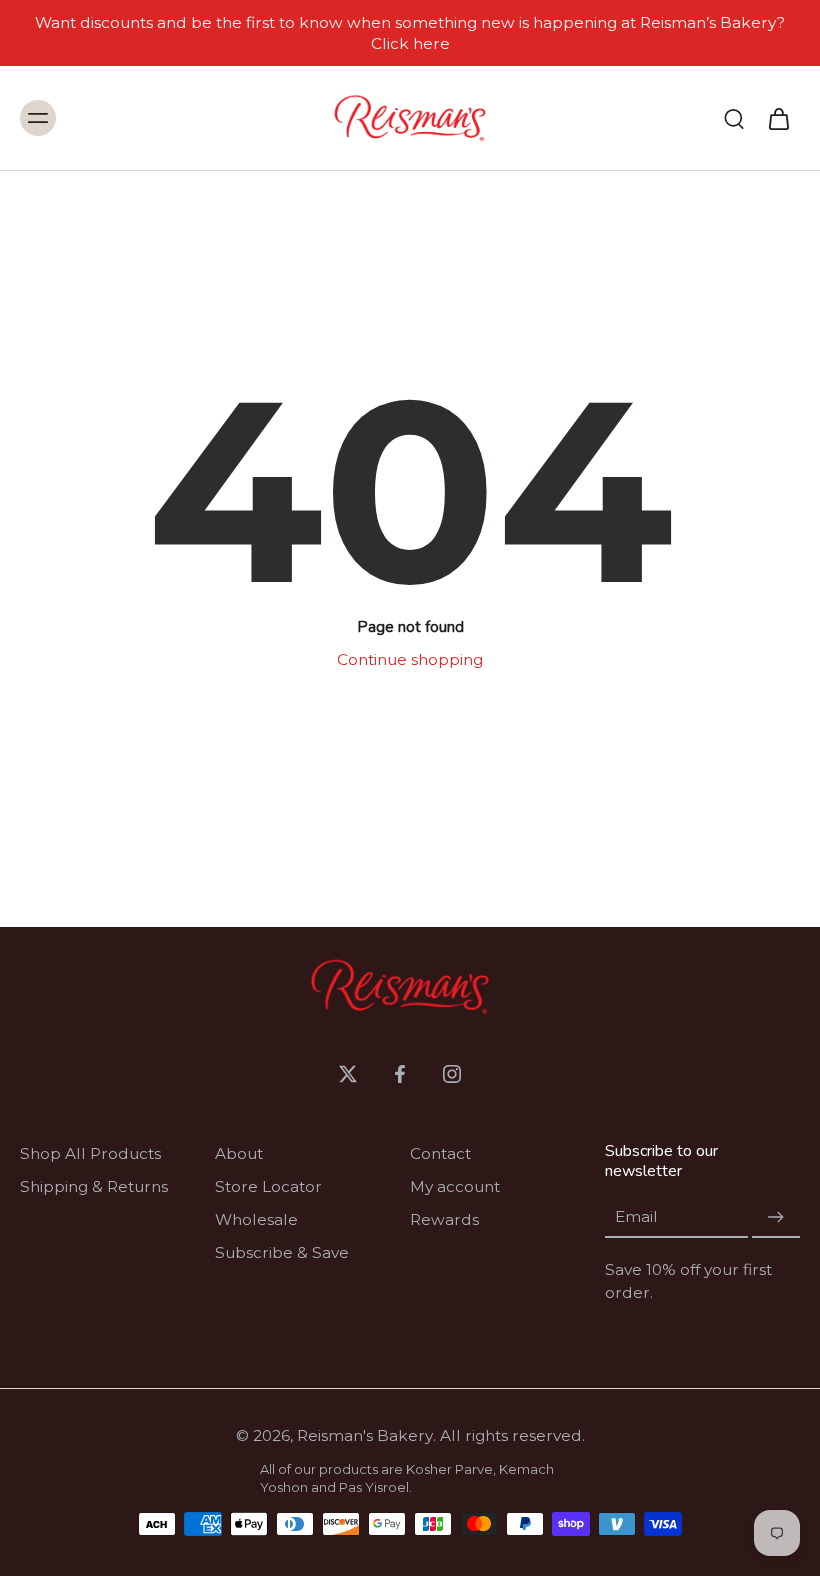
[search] (734, 118)
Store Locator (268, 1186)
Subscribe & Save (282, 1252)
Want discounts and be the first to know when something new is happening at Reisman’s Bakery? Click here (410, 33)
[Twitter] (348, 1074)
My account (455, 1186)
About (239, 1153)
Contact (440, 1153)
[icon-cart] (778, 118)
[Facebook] (400, 1074)
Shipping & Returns (94, 1186)
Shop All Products (90, 1153)
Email (636, 1217)
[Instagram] (452, 1074)
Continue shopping (410, 659)
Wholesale (256, 1219)
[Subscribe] (776, 1217)
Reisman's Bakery (365, 1435)
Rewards (444, 1219)
